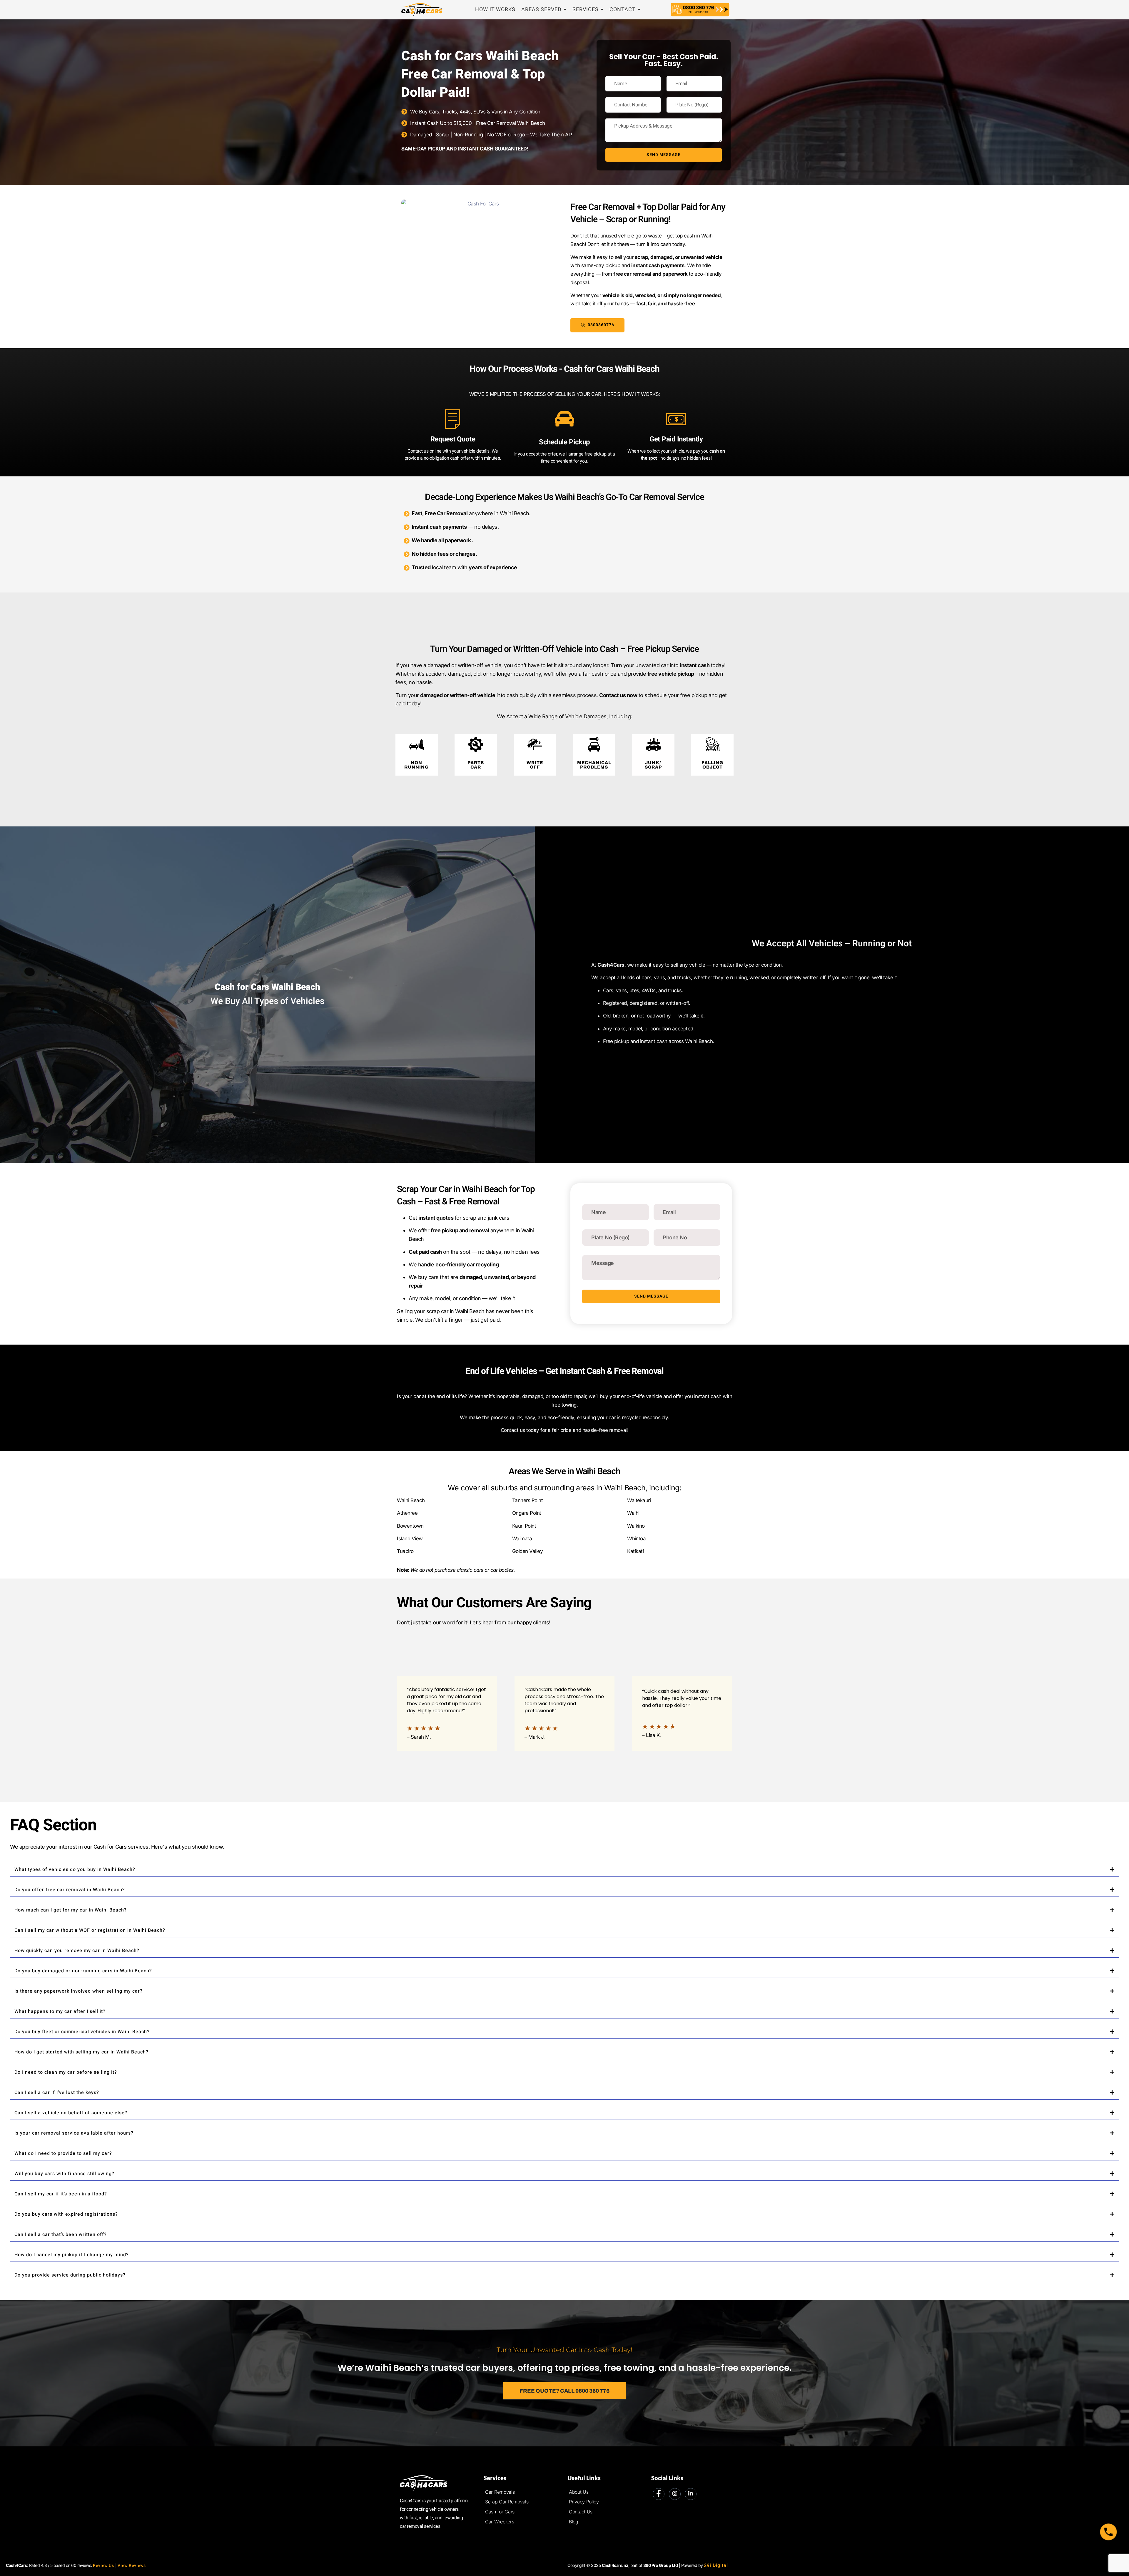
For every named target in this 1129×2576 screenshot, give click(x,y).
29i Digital (716, 2565)
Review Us (103, 2566)
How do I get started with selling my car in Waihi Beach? (81, 2052)
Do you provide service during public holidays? (70, 2275)
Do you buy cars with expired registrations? (66, 2214)
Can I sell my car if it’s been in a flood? (61, 2194)
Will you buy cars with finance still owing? (64, 2174)
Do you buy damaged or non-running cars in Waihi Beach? (83, 1971)
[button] (564, 1869)
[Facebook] (659, 2494)
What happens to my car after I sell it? (60, 2011)
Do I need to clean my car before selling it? (66, 2072)
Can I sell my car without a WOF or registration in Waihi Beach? (90, 1930)
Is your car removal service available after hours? (74, 2133)
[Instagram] (675, 2494)
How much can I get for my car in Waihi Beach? (71, 1910)
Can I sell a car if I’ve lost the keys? (57, 2093)
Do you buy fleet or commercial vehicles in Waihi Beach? (82, 2032)
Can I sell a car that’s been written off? (61, 2234)
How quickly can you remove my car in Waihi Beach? (77, 1951)
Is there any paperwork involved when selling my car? (79, 1991)
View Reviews (132, 2566)
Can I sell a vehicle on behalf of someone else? (71, 2113)
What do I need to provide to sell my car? (63, 2153)
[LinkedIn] (691, 2494)
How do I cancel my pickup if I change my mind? (72, 2255)
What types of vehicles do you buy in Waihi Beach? (75, 1869)
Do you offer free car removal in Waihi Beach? (70, 1890)
